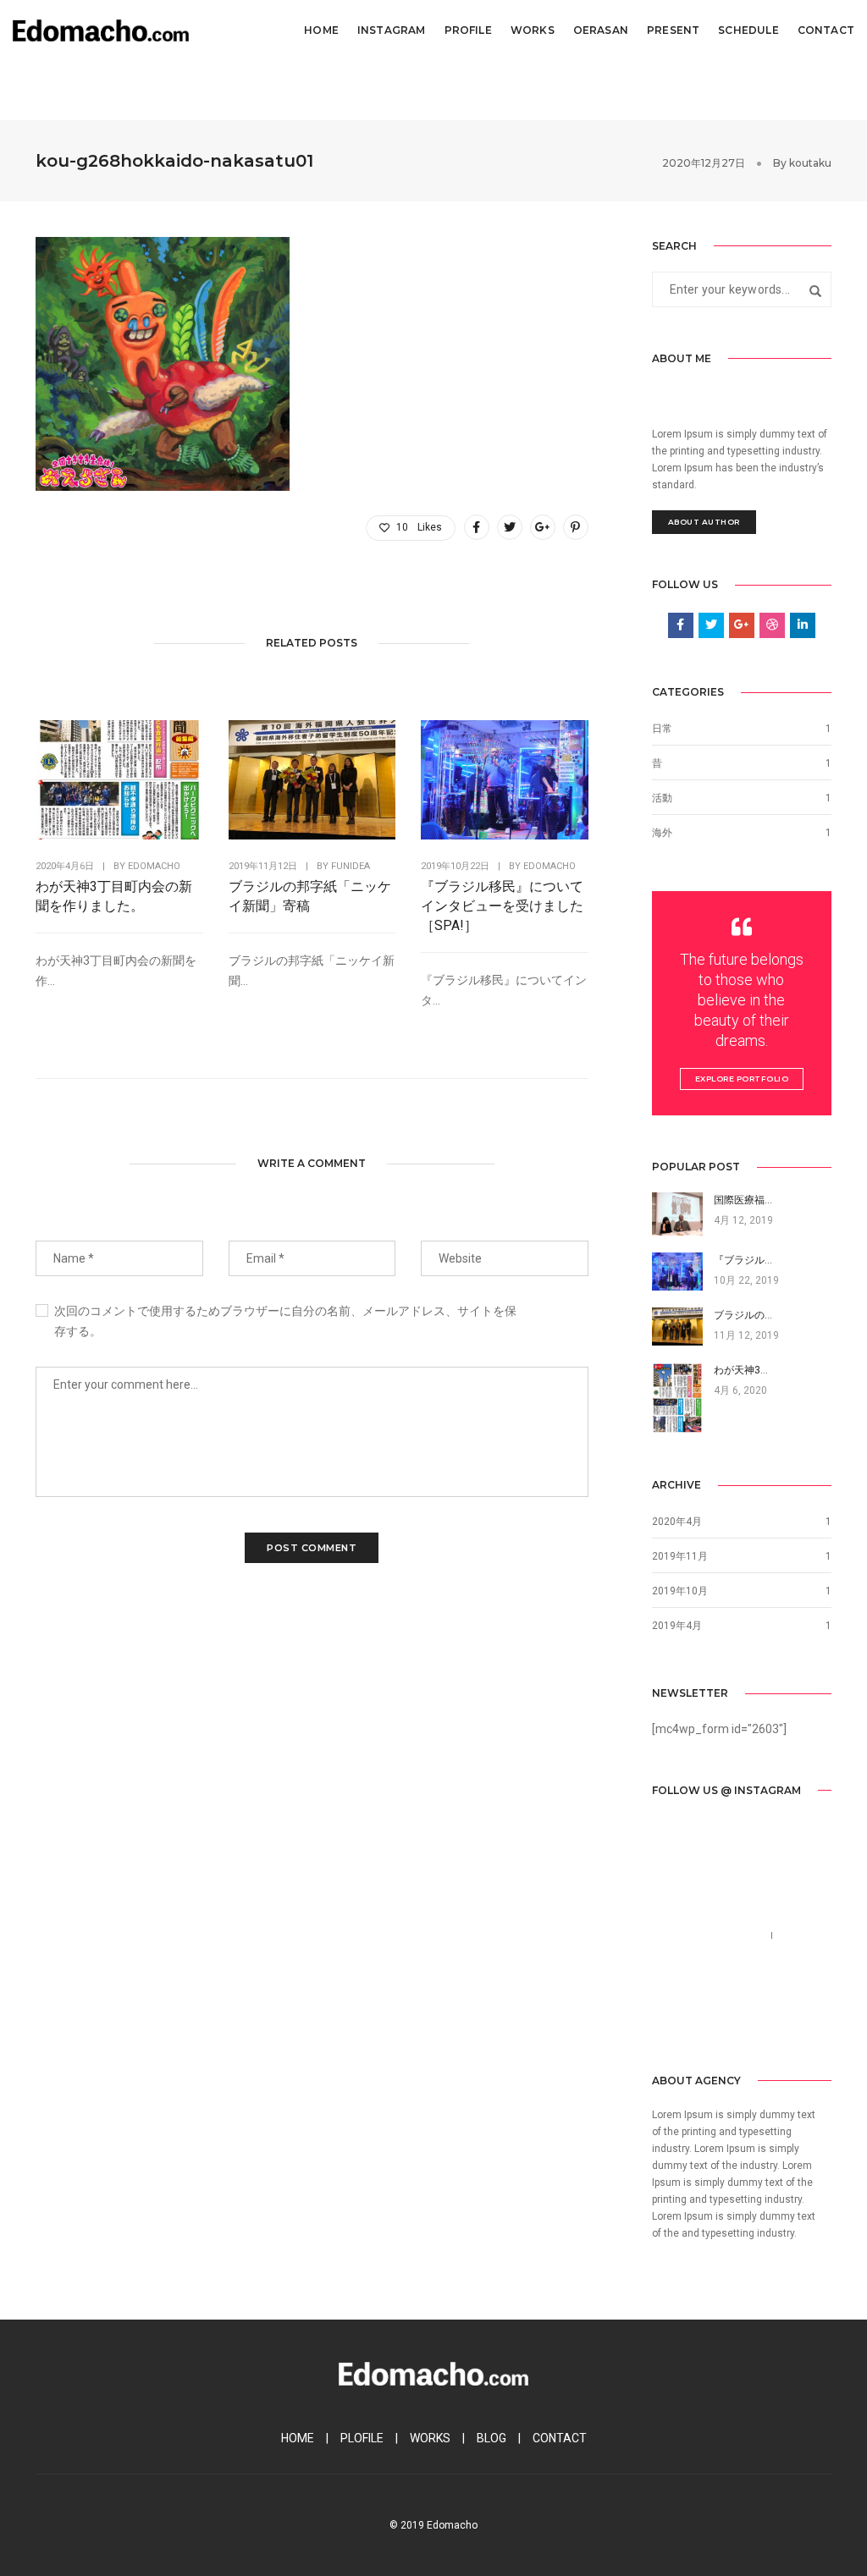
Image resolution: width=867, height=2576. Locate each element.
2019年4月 (677, 1626)
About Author (704, 522)
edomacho (154, 866)
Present (673, 30)
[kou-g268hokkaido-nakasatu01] (477, 527)
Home (321, 30)
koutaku (810, 163)
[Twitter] (689, 2019)
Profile (468, 30)
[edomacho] (101, 30)
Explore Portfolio (742, 1079)
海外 (662, 833)
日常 (662, 729)
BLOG (491, 2438)
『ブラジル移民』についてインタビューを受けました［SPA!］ (502, 906)
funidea (351, 866)
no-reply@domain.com (713, 1956)
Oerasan (601, 30)
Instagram (392, 30)
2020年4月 (677, 1522)
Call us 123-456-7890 (709, 1935)
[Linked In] (716, 2019)
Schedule (748, 30)
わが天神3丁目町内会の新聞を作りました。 (114, 896)
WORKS (430, 2438)
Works (533, 30)
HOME (298, 2438)
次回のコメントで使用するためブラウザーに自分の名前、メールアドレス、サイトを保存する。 (285, 1321)
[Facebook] (664, 2019)
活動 (662, 798)
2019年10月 (680, 1591)
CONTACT (560, 2438)
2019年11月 (680, 1556)
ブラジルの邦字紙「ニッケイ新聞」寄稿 (310, 896)
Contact (826, 30)
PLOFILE (362, 2438)
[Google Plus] (743, 2019)
